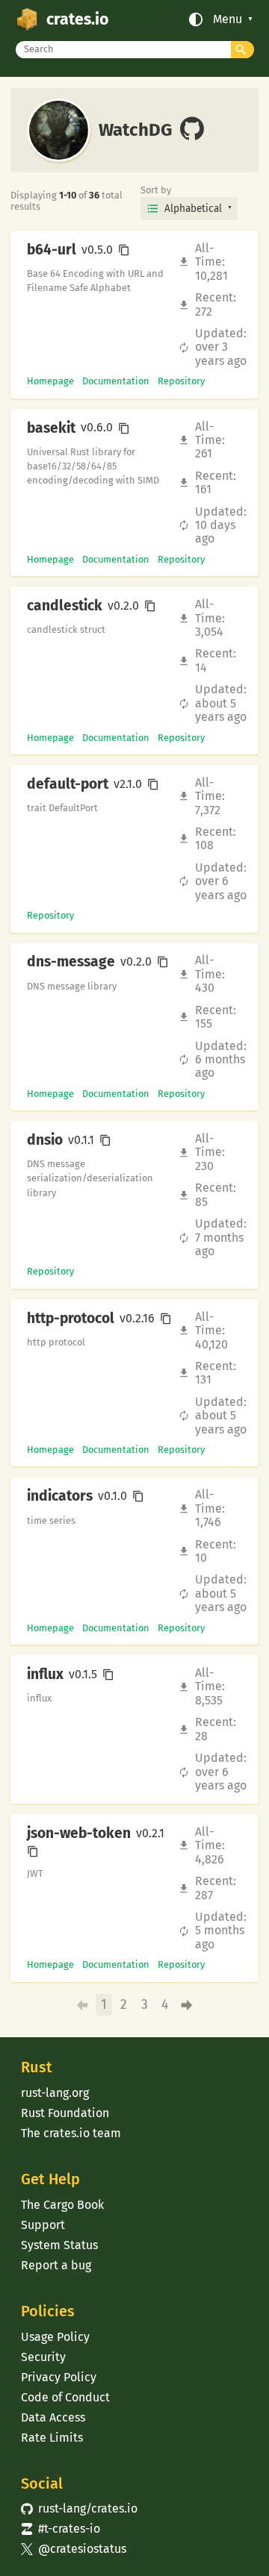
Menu (228, 19)
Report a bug (56, 2265)
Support (43, 2225)
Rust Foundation (65, 2113)
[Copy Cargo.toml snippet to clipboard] (124, 250)
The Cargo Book (62, 2205)
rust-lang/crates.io (79, 2508)
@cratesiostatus (74, 2549)
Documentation (116, 381)
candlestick (65, 606)
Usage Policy (55, 2337)
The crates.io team (71, 2133)
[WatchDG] (192, 130)
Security (43, 2357)
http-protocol (71, 1319)
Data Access (53, 2417)
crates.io (77, 19)
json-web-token (79, 1833)
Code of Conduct (65, 2397)
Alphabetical (193, 209)
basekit (51, 428)
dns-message (71, 962)
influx (45, 1675)
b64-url (52, 250)
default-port (68, 784)
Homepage (50, 381)
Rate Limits (52, 2438)
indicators (60, 1496)
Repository (181, 381)
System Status (59, 2245)
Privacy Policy (59, 2377)
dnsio (45, 1140)
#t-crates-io (61, 2529)
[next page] (186, 2006)
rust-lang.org (55, 2093)
